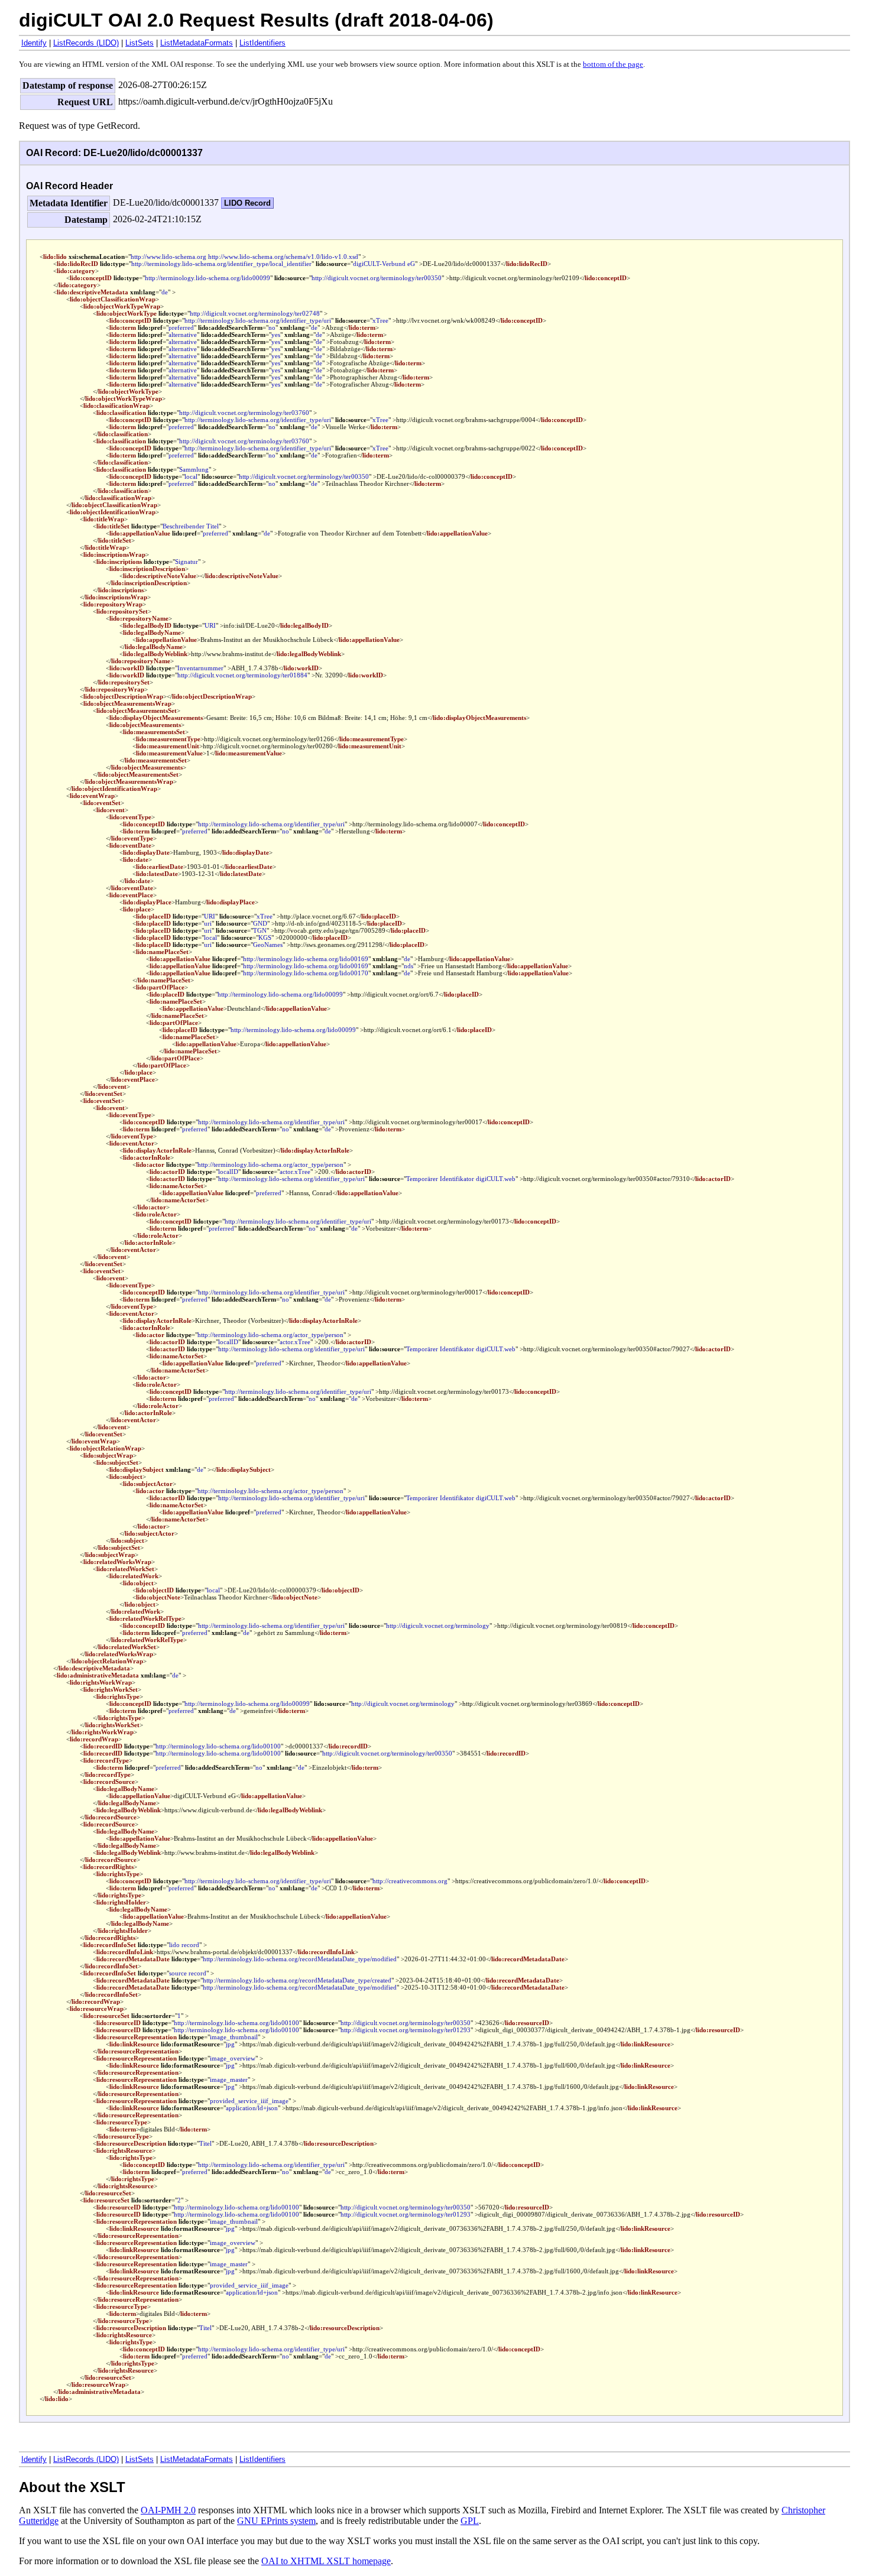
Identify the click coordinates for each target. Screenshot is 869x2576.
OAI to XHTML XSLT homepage (326, 2561)
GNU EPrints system (276, 2521)
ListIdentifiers (262, 43)
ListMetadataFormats (197, 43)
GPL (470, 2521)
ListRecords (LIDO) (86, 43)
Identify (34, 43)
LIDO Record (247, 203)
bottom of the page (613, 64)
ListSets (140, 43)
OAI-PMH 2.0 (168, 2510)
